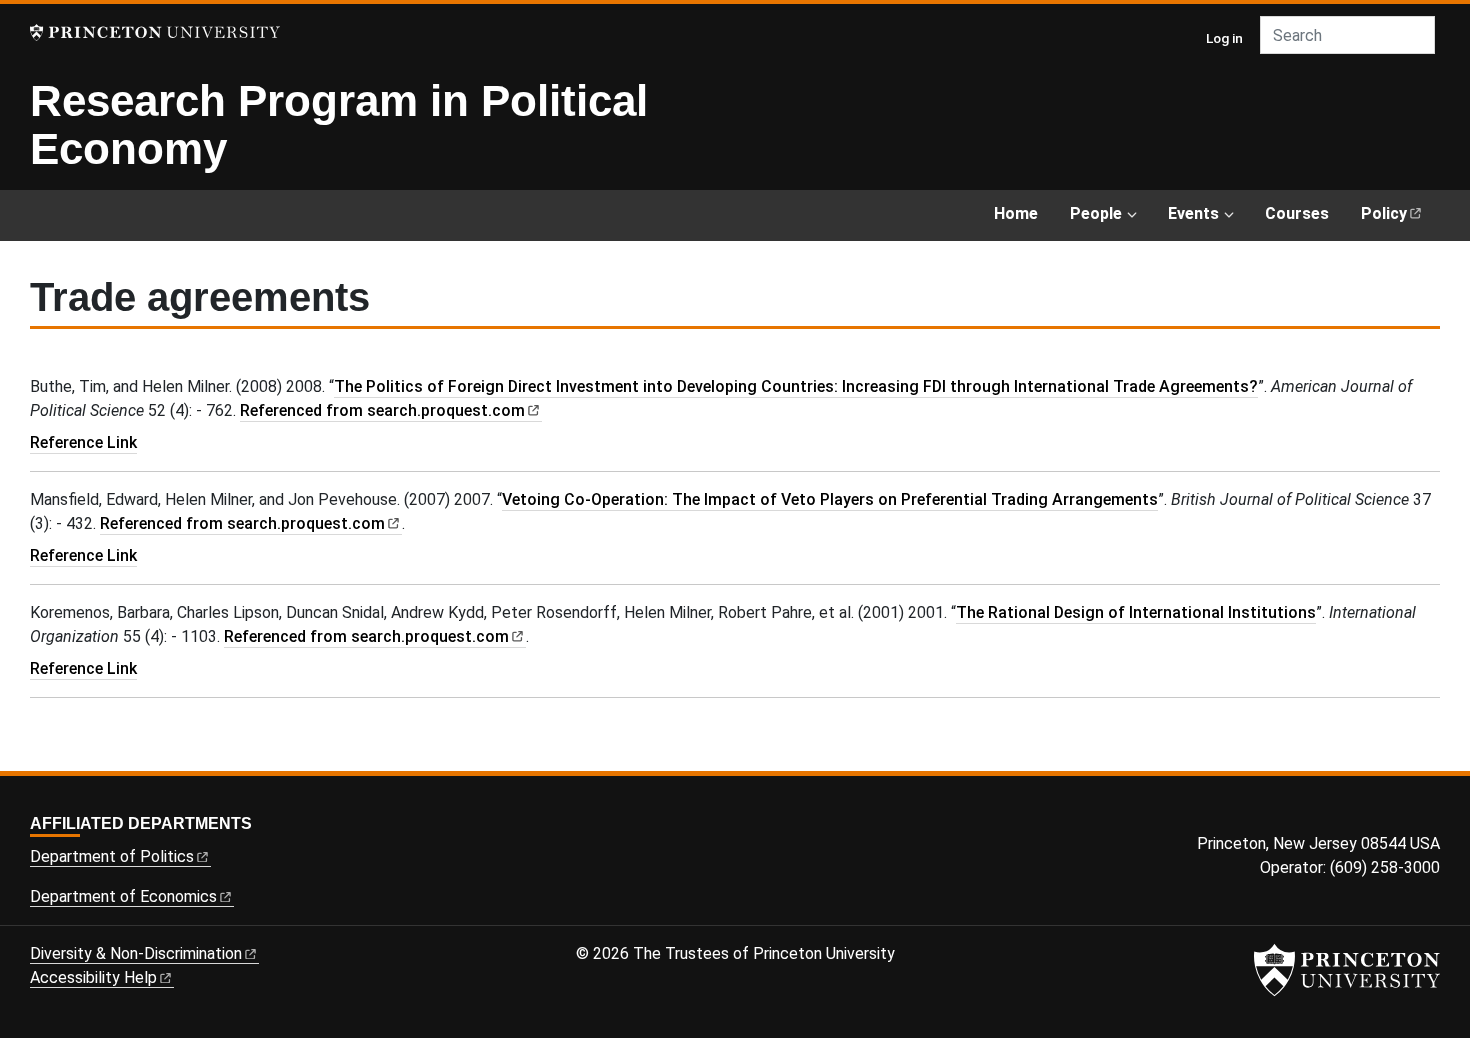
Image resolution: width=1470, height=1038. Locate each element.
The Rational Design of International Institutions (1136, 612)
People (1096, 213)
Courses (1297, 213)
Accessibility (93, 977)
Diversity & (136, 953)
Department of (112, 856)
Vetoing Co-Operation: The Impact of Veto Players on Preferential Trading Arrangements (830, 499)
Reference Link (83, 442)
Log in (1224, 38)
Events (1193, 213)
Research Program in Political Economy (339, 124)
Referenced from (391, 410)
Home (1016, 213)
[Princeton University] (155, 32)
